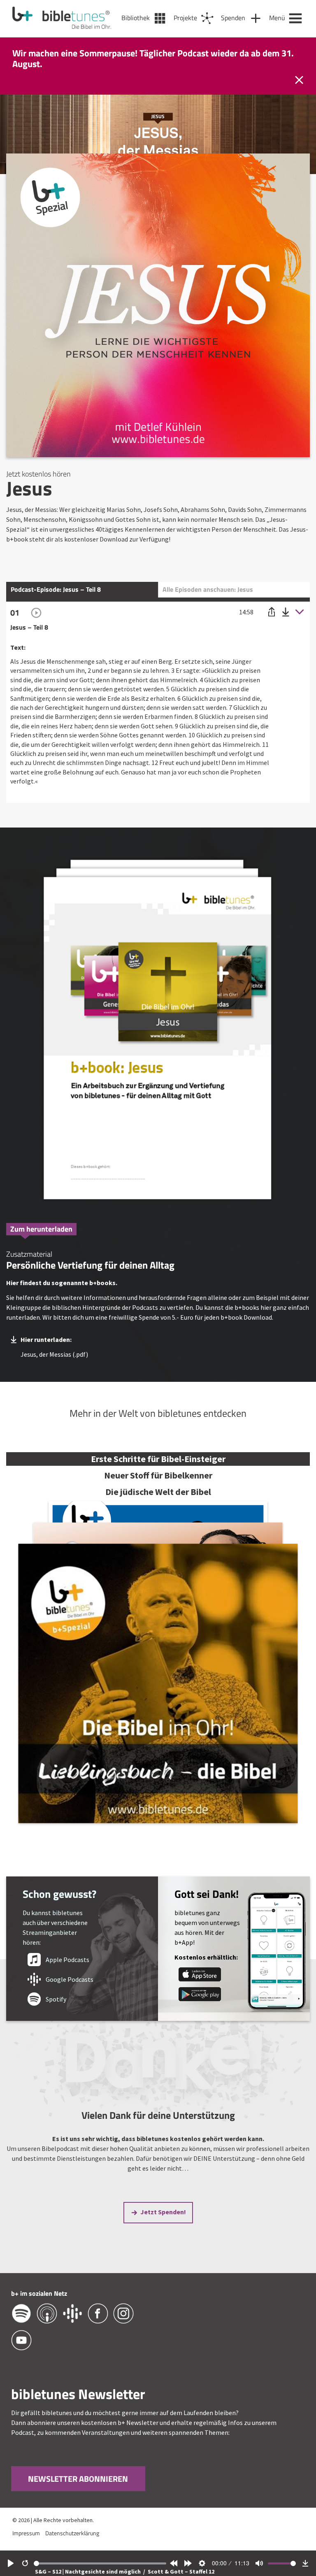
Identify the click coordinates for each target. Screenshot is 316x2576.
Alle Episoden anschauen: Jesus (208, 589)
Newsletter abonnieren (78, 2479)
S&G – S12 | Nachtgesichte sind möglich (88, 2571)
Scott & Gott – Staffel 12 (181, 2571)
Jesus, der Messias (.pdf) (54, 1354)
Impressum (26, 2533)
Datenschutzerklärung (72, 2533)
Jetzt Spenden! (163, 2212)
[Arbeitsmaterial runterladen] (158, 1032)
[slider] (100, 2563)
